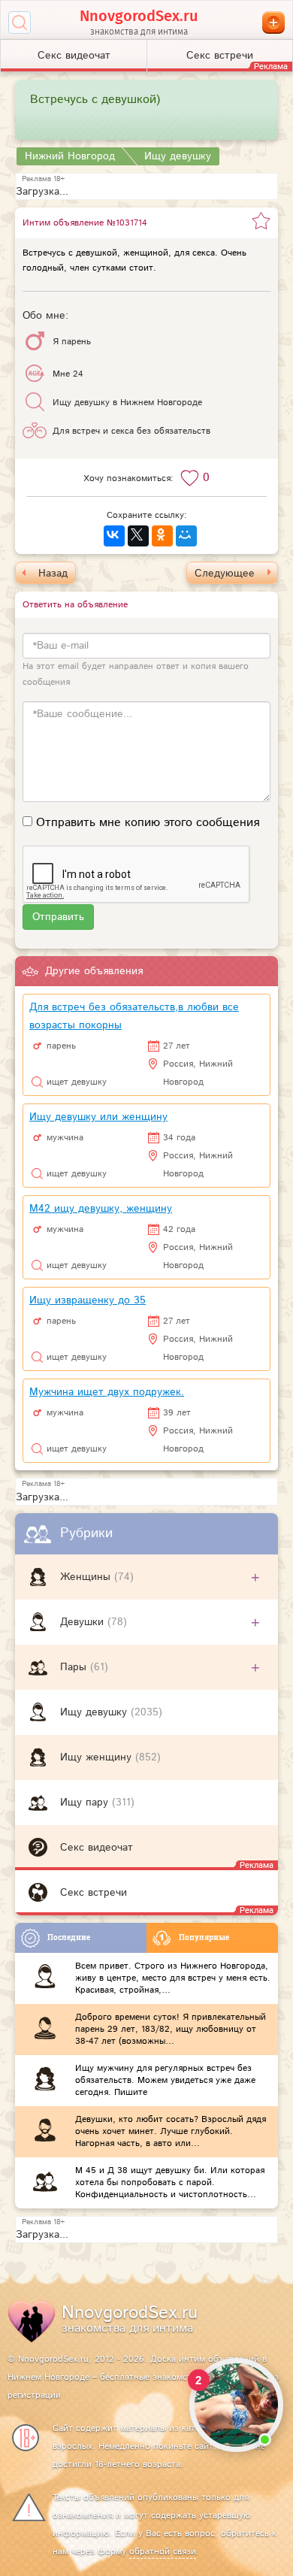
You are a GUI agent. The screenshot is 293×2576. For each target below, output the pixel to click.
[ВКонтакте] (114, 536)
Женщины (87, 1577)
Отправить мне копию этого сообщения (148, 823)
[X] (138, 536)
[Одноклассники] (162, 536)
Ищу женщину (98, 1757)
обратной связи (163, 2552)
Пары (75, 1667)
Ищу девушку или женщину (98, 1117)
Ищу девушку (95, 1712)
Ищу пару (86, 1803)
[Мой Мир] (186, 536)
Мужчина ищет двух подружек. (107, 1392)
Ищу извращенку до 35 (88, 1300)
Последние (69, 1937)
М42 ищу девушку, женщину (101, 1209)
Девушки (84, 1622)
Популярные (204, 1937)
